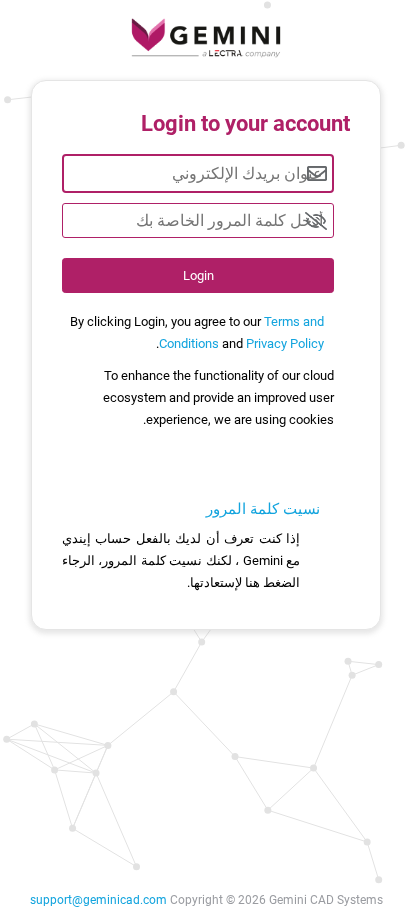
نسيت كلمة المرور (263, 509)
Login (198, 275)
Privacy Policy (285, 343)
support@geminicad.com (98, 900)
